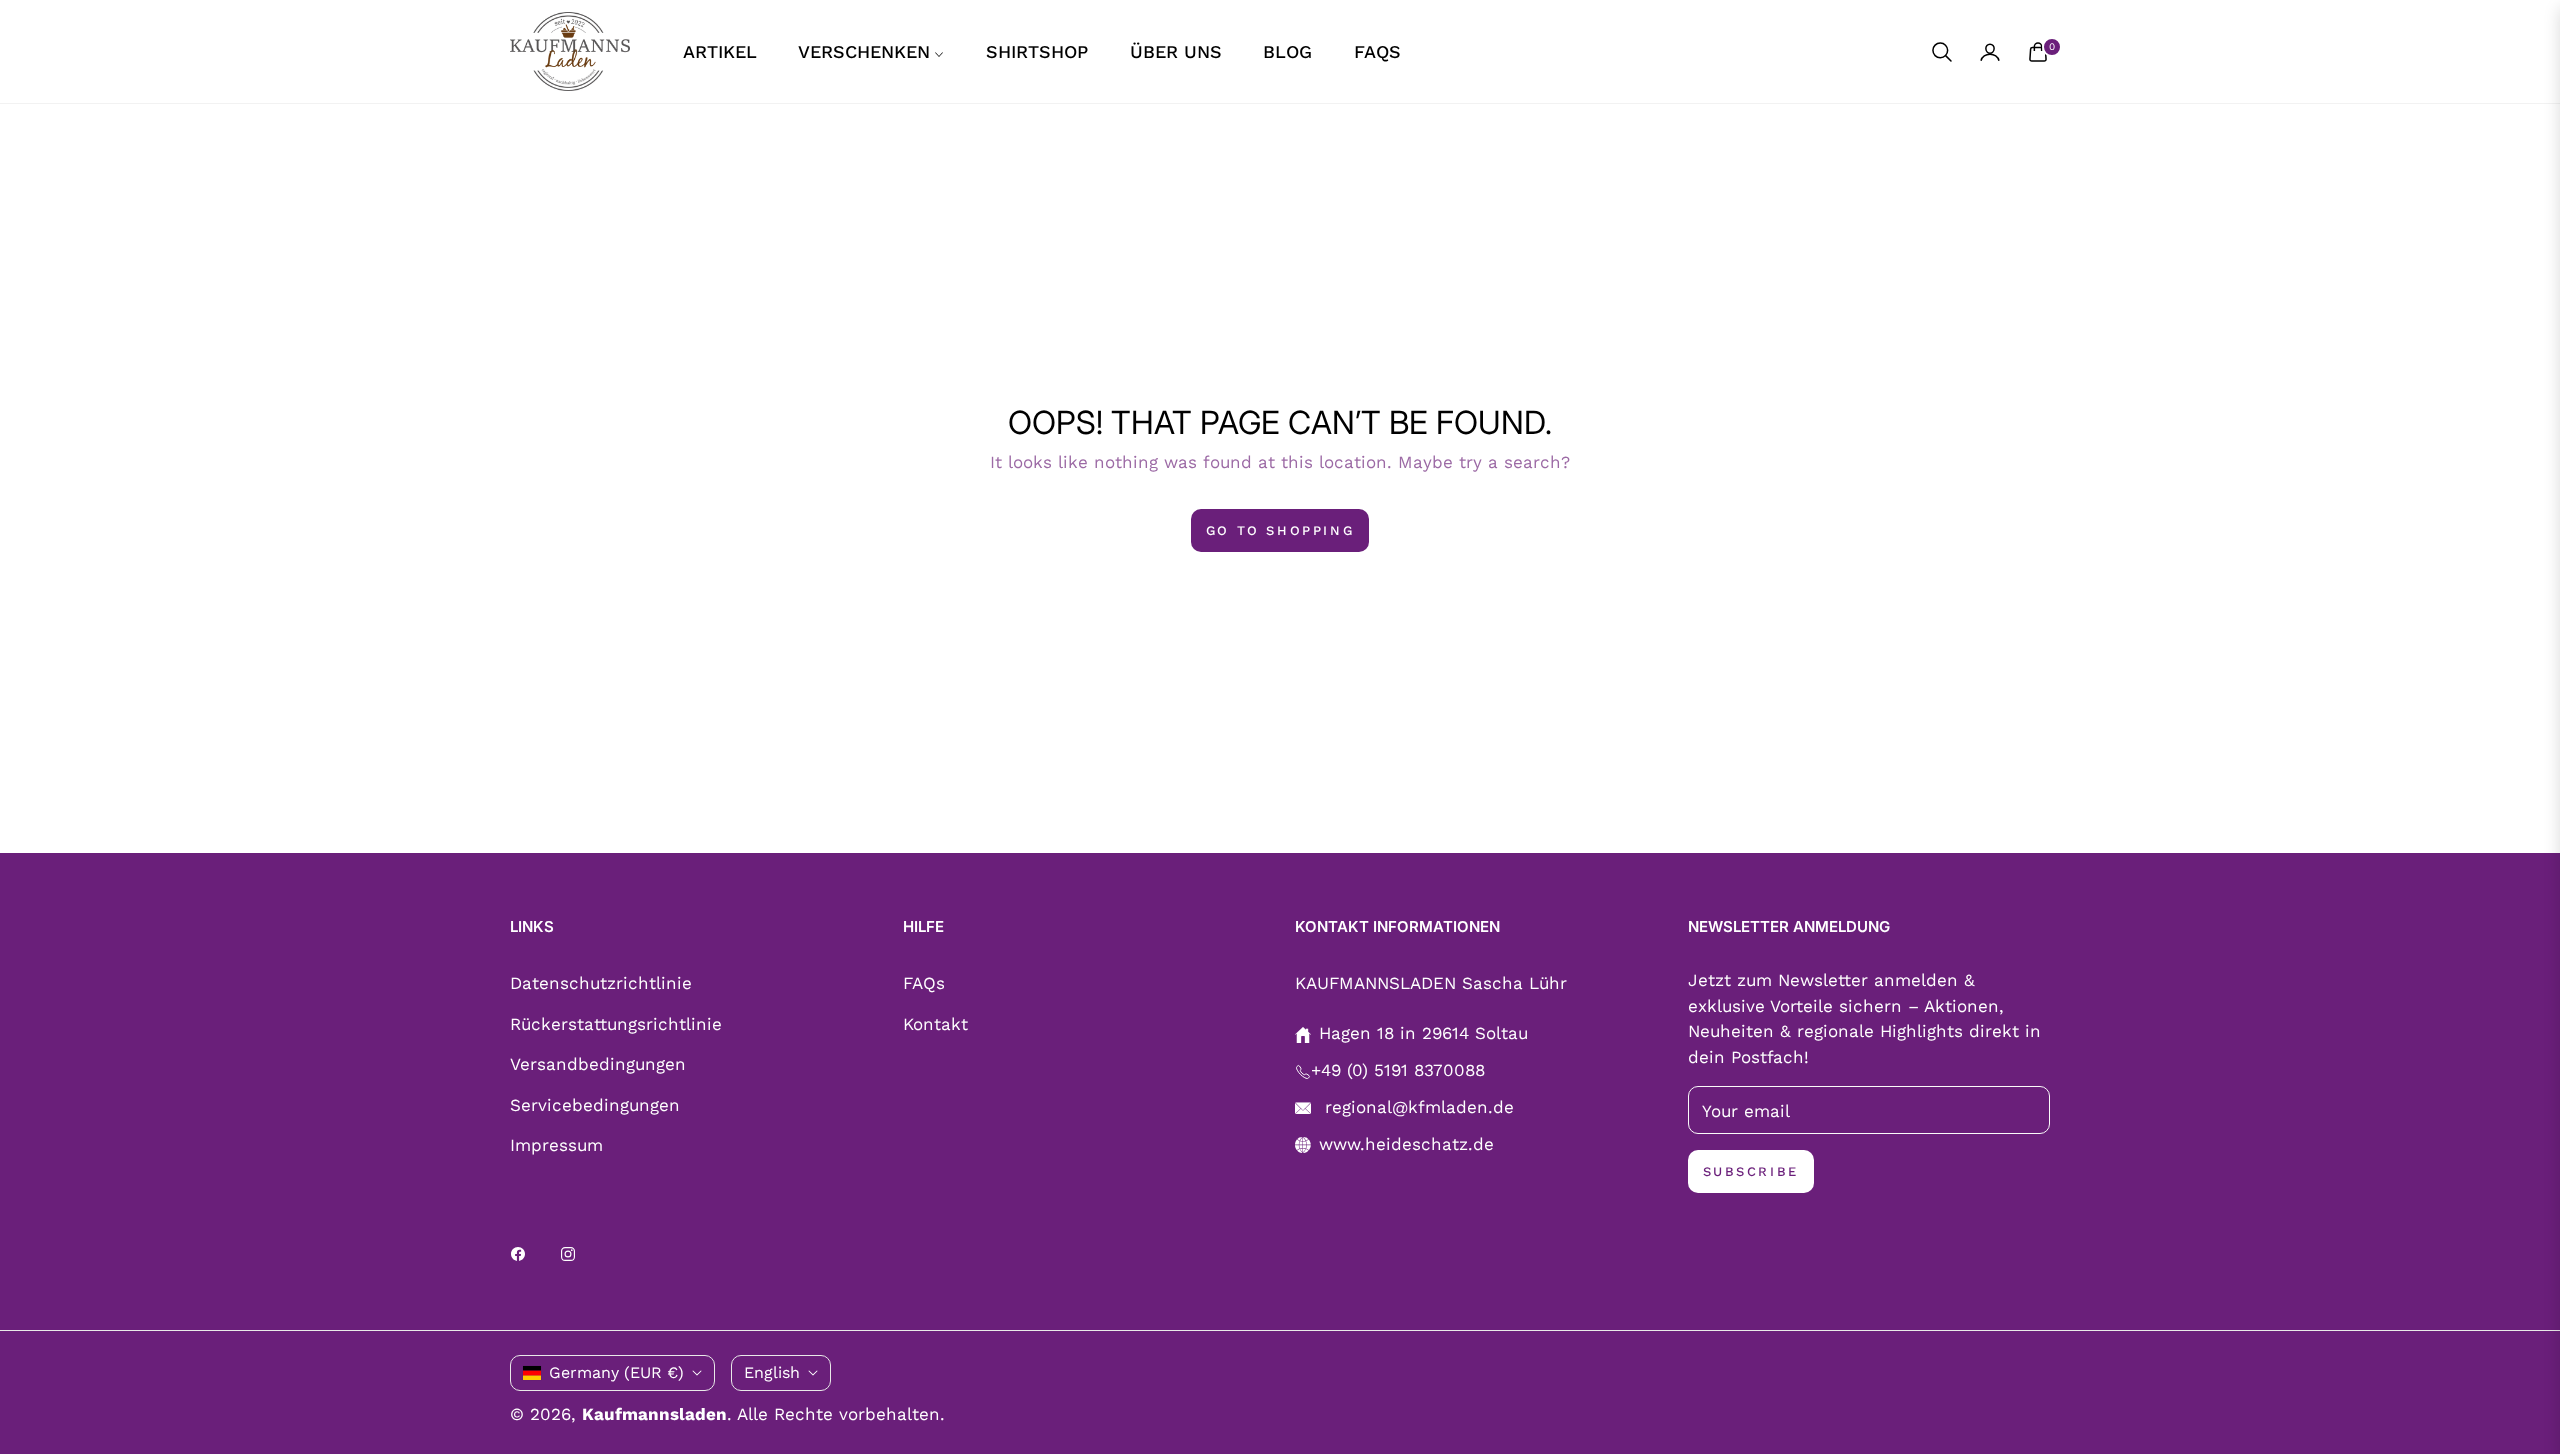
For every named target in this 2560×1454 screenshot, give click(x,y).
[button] (1942, 52)
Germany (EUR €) (616, 1372)
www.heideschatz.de (1406, 1144)
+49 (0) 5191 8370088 (1398, 1070)
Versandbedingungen (598, 1064)
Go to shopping (1280, 530)
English (772, 1372)
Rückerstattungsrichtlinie (616, 1024)
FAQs (924, 983)
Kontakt (935, 1024)
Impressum (556, 1145)
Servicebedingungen (595, 1105)
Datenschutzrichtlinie (601, 983)
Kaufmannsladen (654, 1414)
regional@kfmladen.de (1416, 1107)
